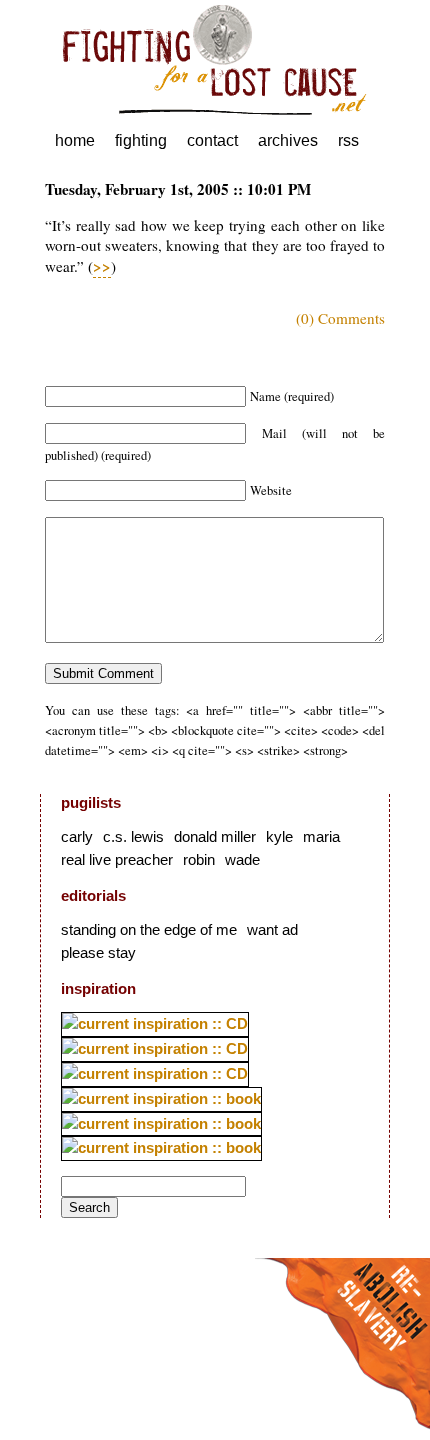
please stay (98, 952)
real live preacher (117, 859)
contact (212, 140)
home (75, 140)
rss (348, 140)
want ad (272, 929)
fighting (141, 140)
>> (102, 266)
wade (242, 859)
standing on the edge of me (149, 929)
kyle (279, 836)
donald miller (215, 836)
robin (199, 859)
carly (77, 836)
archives (288, 140)
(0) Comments (340, 318)
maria (321, 836)
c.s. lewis (133, 836)
